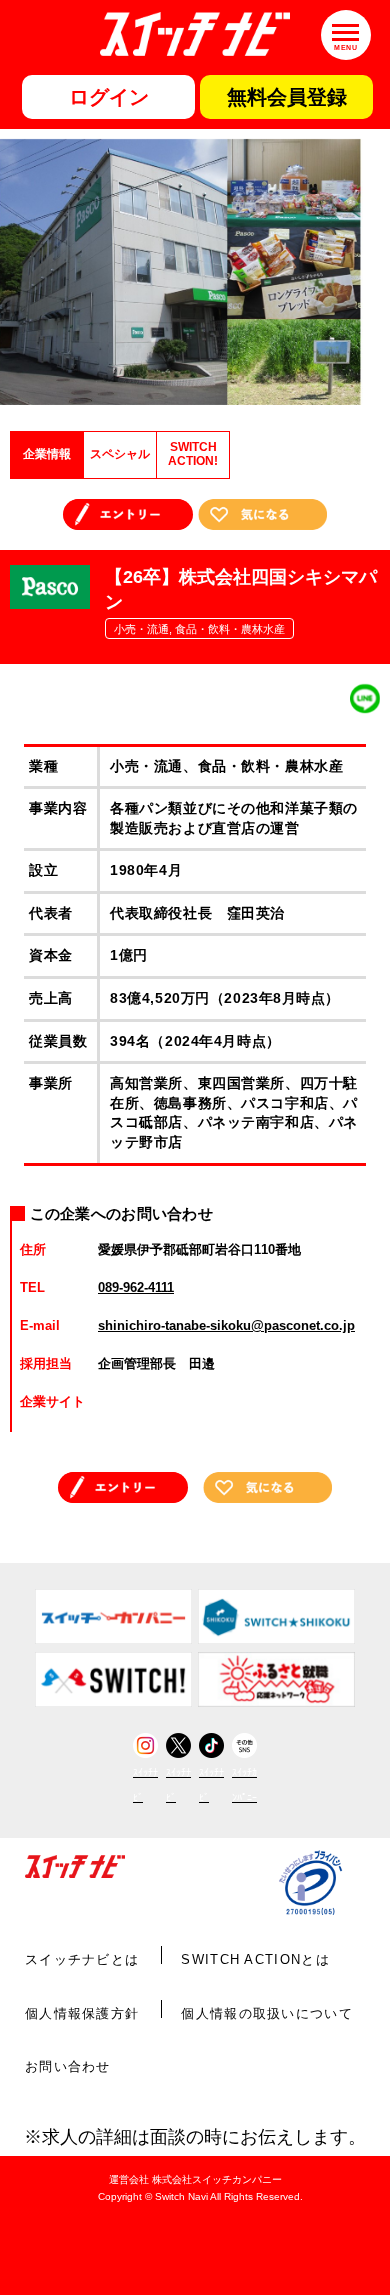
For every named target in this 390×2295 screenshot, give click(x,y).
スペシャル (120, 454)
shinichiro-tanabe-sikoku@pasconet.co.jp (226, 1325)
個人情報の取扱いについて (267, 2013)
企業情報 (47, 454)
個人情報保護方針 (82, 2013)
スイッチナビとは (82, 1959)
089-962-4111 (136, 1287)
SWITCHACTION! (193, 454)
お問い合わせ (68, 2066)
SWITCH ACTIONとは (255, 1959)
